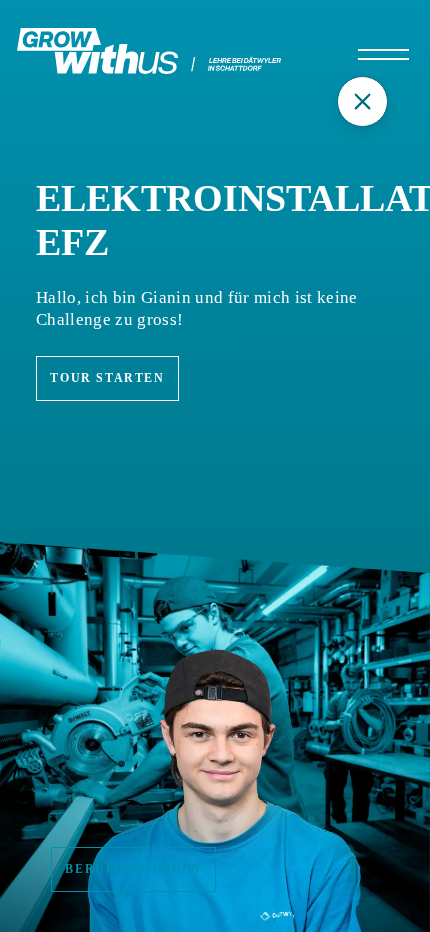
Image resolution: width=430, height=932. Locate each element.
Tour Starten (107, 378)
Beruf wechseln (133, 869)
